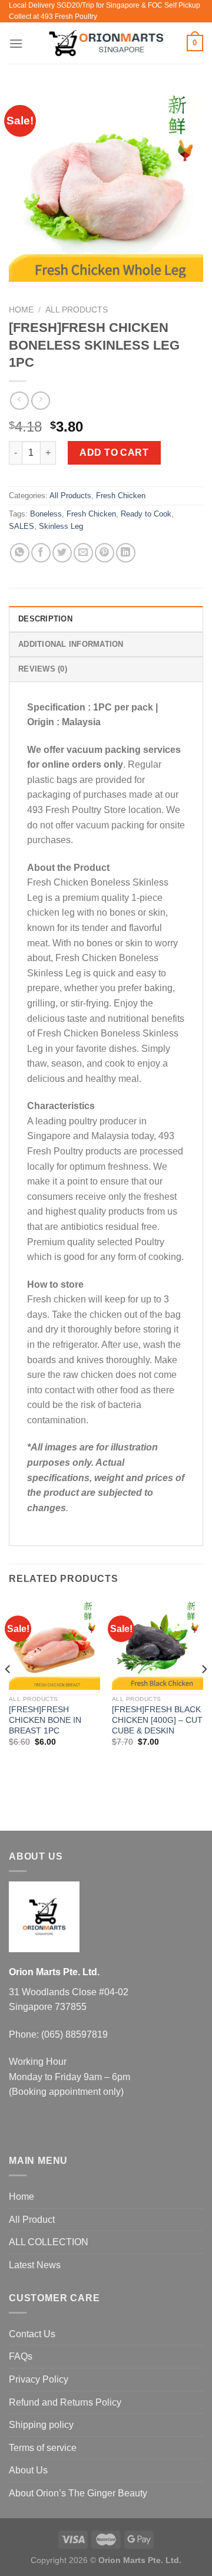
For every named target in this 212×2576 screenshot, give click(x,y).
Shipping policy (41, 2425)
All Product (32, 2220)
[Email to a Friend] (83, 553)
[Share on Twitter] (62, 553)
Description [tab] (45, 619)
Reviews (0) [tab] (43, 669)
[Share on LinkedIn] (126, 553)
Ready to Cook (146, 514)
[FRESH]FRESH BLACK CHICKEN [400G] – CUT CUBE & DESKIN (157, 1720)
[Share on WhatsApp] (20, 553)
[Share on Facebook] (41, 553)
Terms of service (43, 2448)
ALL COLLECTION (49, 2242)
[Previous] (8, 1692)
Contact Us (32, 2334)
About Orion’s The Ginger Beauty (78, 2493)
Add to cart (114, 453)
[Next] (204, 1692)
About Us (28, 2470)
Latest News (35, 2265)
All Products (77, 310)
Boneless (46, 514)
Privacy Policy (39, 2379)
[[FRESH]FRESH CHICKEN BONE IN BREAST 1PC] (54, 1644)
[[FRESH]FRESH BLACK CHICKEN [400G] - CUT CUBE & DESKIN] (158, 1644)
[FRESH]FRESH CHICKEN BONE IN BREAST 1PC (45, 1720)
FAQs (21, 2356)
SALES (21, 526)
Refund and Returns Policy (65, 2402)
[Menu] (16, 43)
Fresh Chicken (121, 496)
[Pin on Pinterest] (105, 553)
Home (21, 310)
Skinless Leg (61, 526)
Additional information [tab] (71, 644)
